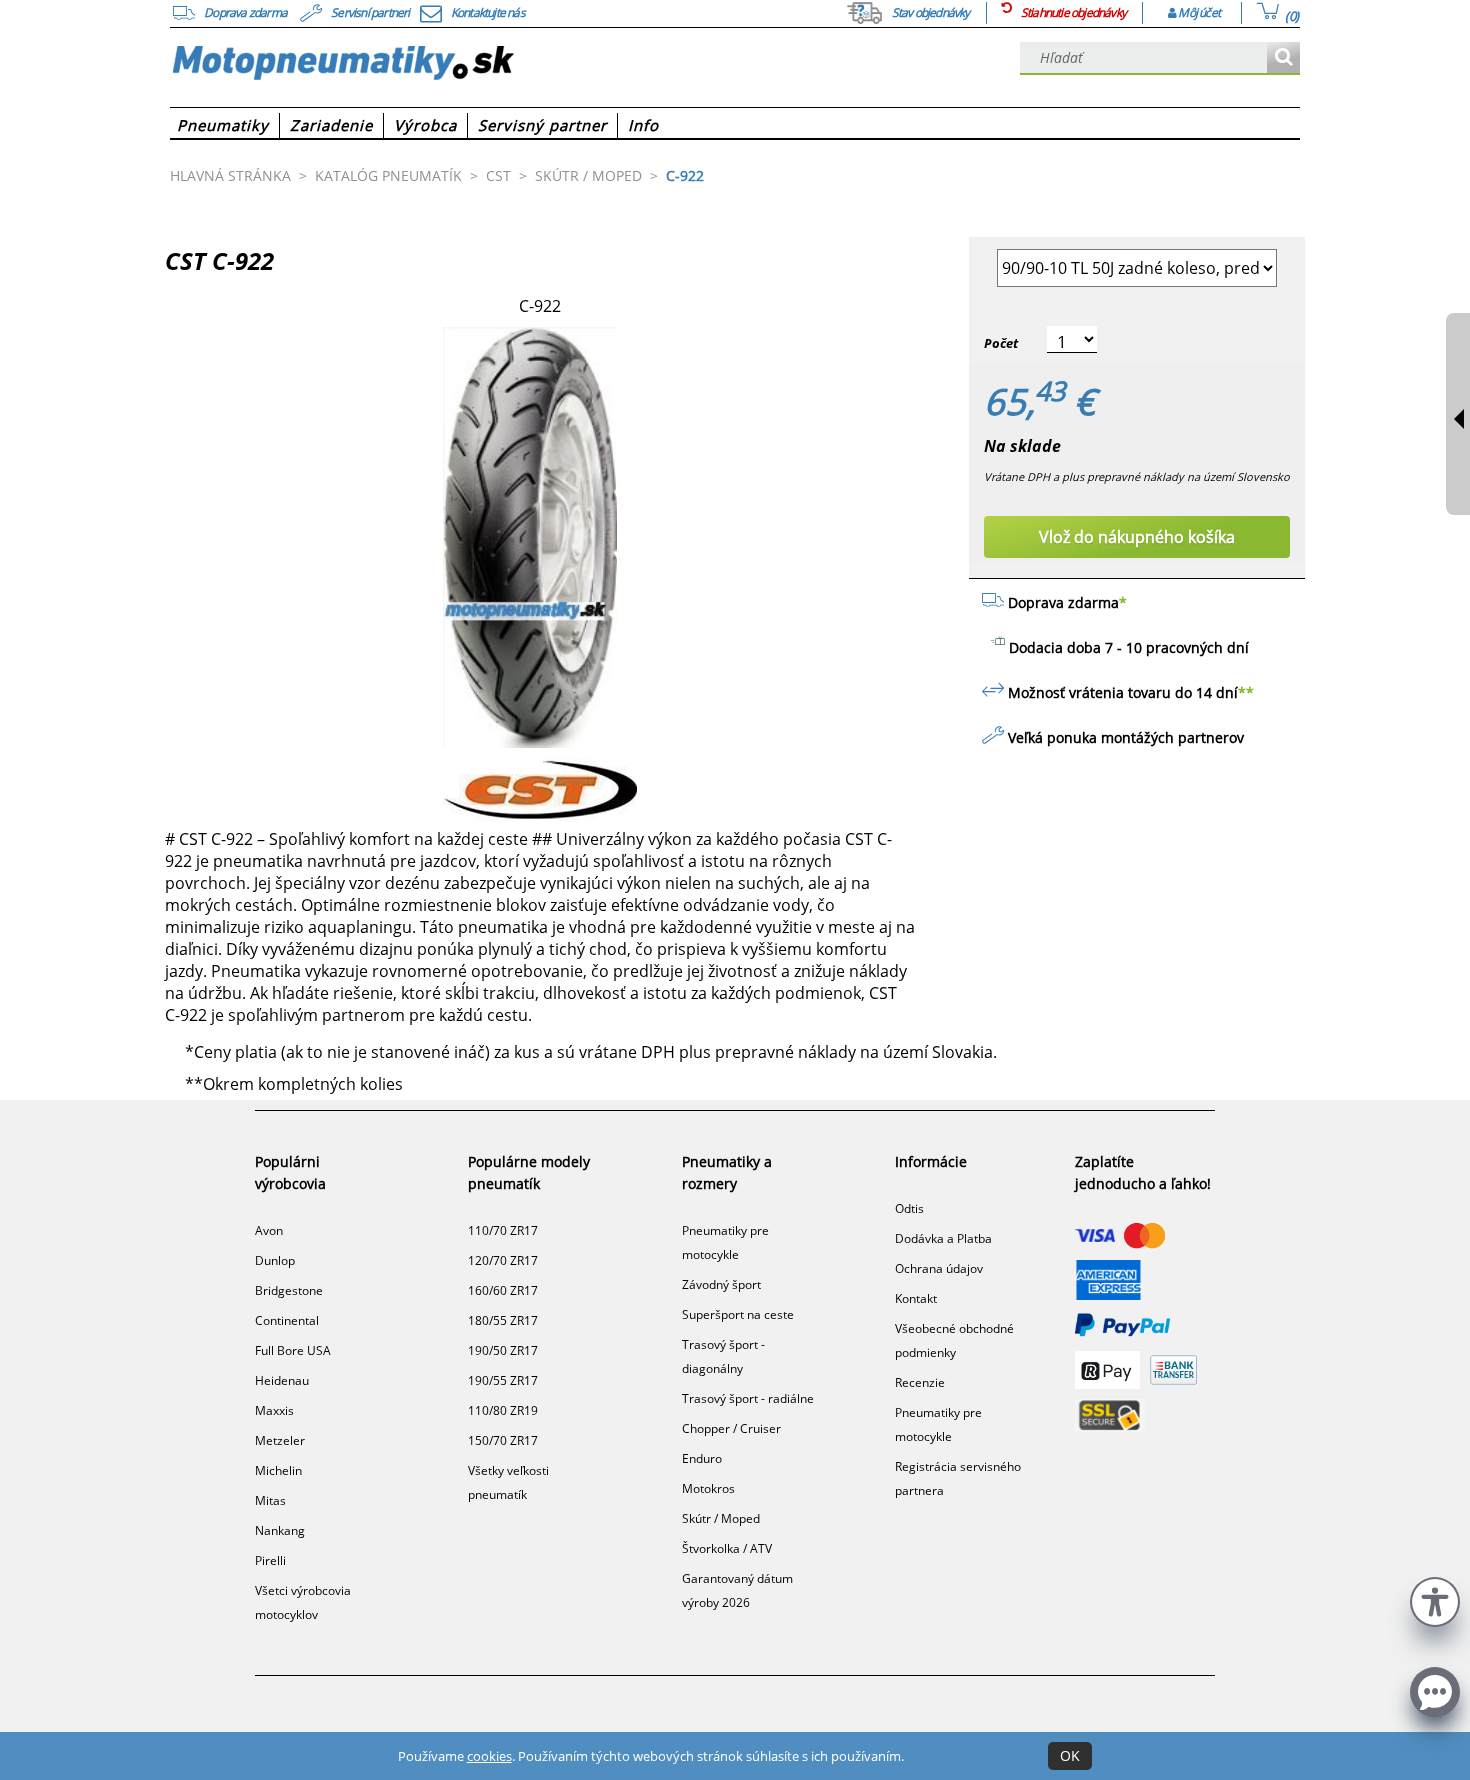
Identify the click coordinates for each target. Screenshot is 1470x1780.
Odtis (909, 1208)
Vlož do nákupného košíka (1137, 537)
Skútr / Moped (721, 1518)
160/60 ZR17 (503, 1290)
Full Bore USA (293, 1350)
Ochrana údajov (939, 1268)
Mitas (270, 1500)
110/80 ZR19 (503, 1410)
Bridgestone (289, 1290)
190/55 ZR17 (503, 1380)
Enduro (702, 1458)
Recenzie (920, 1382)
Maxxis (274, 1410)
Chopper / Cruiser (731, 1428)
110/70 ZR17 (503, 1230)
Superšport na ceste (738, 1314)
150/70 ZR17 (503, 1440)
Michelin (278, 1470)
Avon (269, 1230)
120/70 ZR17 (503, 1260)
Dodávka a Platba (943, 1238)
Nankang (280, 1530)
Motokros (708, 1488)
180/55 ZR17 (503, 1320)
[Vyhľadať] (1283, 58)
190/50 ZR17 (503, 1350)
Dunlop (275, 1260)
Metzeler (280, 1440)
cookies (489, 1756)
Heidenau (282, 1380)
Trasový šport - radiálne (748, 1398)
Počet (1001, 343)
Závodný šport (721, 1284)
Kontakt (916, 1298)
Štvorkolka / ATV (727, 1548)
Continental (287, 1320)
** (1246, 692)
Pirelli (270, 1560)
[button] (1435, 1599)
